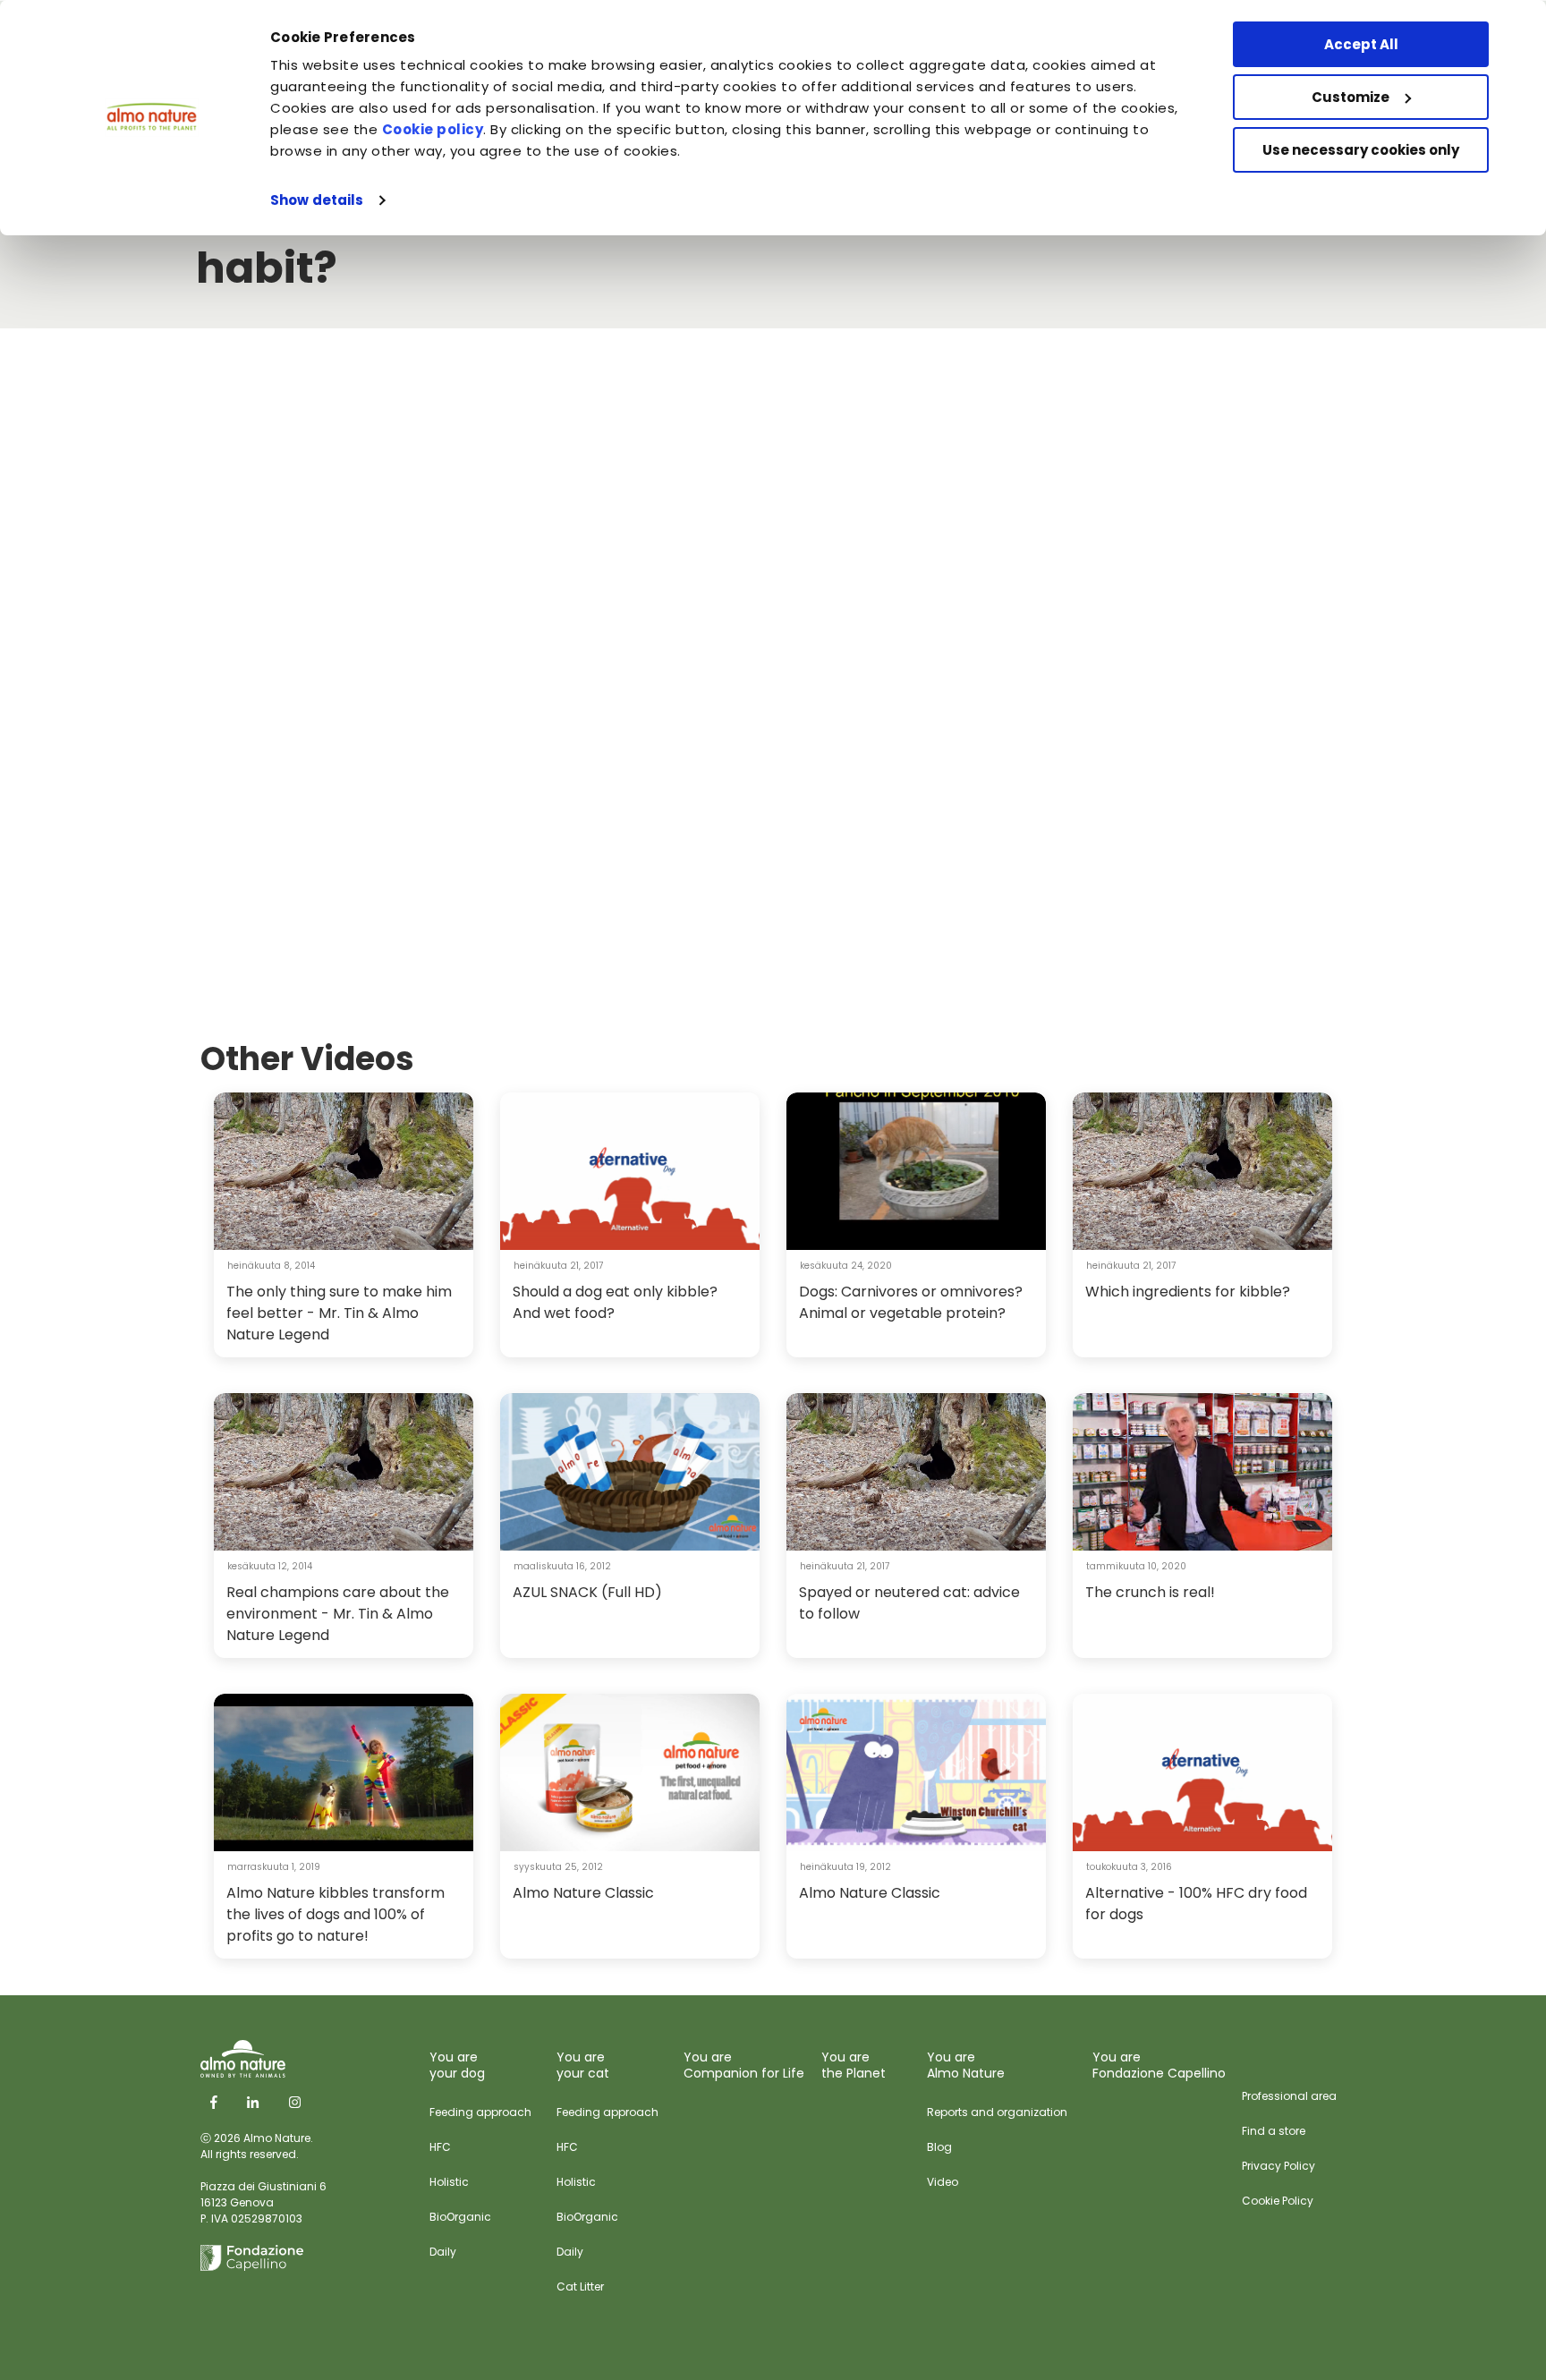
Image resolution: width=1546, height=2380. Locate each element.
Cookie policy (433, 129)
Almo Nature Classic (583, 1893)
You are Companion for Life (744, 2065)
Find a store (1274, 2131)
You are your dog (457, 2065)
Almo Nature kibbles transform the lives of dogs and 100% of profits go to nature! (336, 1914)
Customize (1351, 97)
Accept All (1361, 44)
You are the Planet (854, 2065)
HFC (440, 2147)
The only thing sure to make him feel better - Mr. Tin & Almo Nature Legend (339, 1313)
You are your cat (583, 2065)
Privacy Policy (1278, 2166)
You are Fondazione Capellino (1159, 2065)
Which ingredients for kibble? (1188, 1292)
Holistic (449, 2182)
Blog (939, 2147)
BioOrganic (460, 2217)
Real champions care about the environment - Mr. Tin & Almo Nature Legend (338, 1614)
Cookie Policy (1278, 2201)
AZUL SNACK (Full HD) (587, 1592)
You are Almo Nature (966, 2065)
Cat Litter (580, 2286)
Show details (317, 200)
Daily (443, 2252)
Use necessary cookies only (1361, 150)
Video (943, 2182)
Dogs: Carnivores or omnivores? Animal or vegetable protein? (911, 1302)
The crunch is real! (1150, 1592)
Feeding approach (480, 2112)
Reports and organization (997, 2112)
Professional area (1289, 2096)
